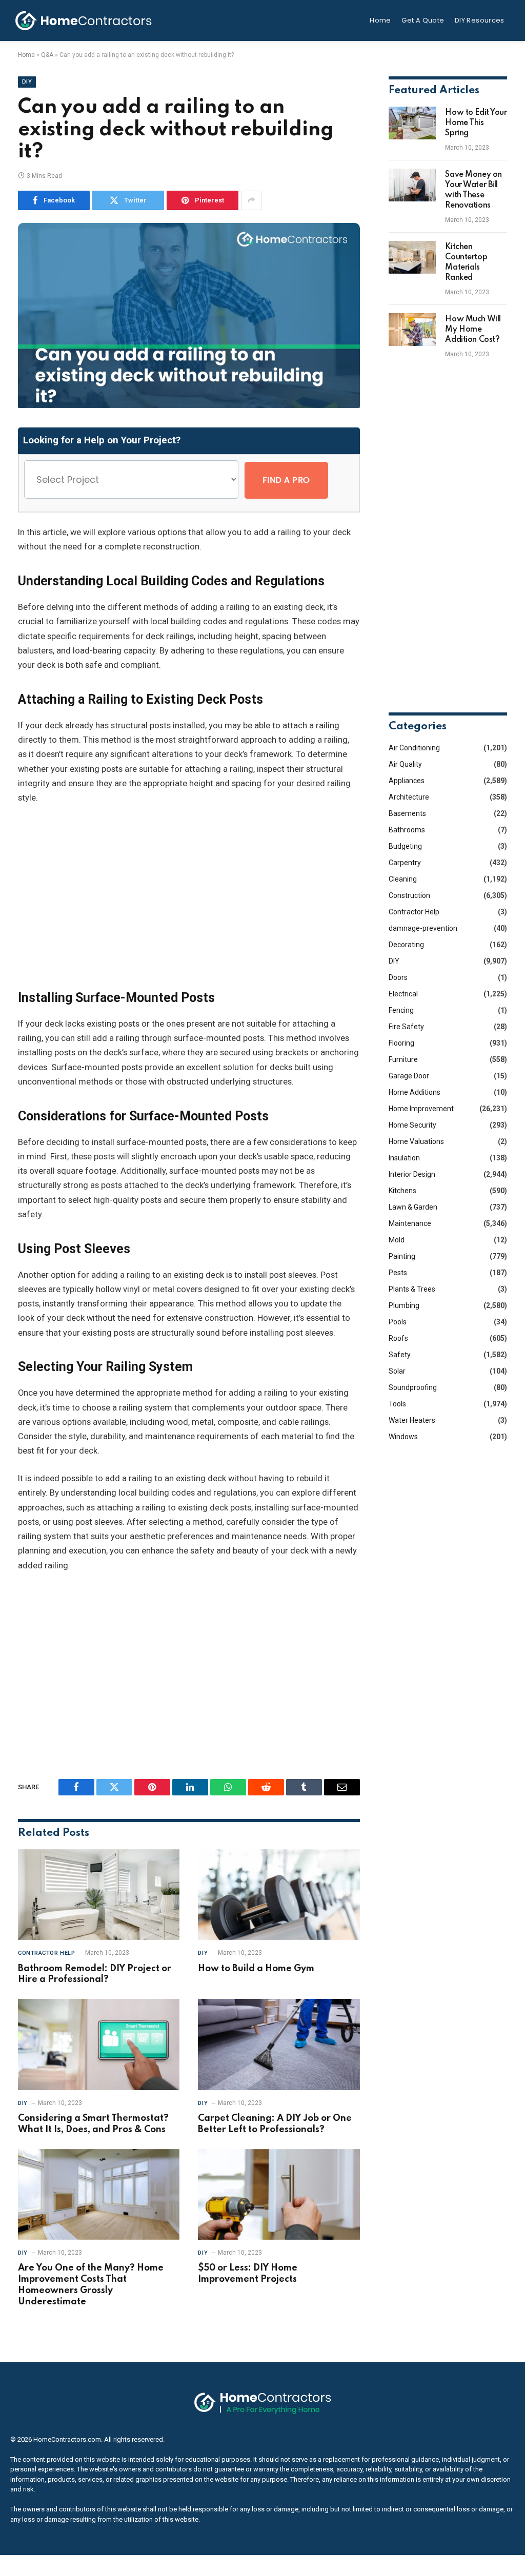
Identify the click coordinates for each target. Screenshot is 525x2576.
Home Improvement (421, 1109)
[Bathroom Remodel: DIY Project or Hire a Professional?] (99, 1895)
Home (380, 20)
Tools (397, 1404)
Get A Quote (423, 20)
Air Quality (405, 764)
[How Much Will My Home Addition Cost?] (412, 330)
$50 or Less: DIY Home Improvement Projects (248, 2274)
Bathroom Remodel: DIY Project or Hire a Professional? (95, 1974)
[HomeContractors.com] (84, 21)
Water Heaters (412, 1420)
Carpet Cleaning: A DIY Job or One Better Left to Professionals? (275, 2124)
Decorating (406, 945)
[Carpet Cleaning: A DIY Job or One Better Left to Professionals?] (279, 2044)
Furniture (403, 1059)
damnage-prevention (423, 928)
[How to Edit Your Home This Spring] (412, 123)
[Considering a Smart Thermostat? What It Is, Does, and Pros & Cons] (99, 2044)
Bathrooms (407, 830)
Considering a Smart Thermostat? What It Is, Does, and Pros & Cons (93, 2124)
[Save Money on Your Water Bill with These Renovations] (412, 185)
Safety (400, 1355)
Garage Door (409, 1076)
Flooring (401, 1043)
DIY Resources (480, 20)
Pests (398, 1273)
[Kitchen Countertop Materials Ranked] (412, 257)
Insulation (404, 1158)
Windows (403, 1437)
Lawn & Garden (413, 1207)
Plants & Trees (412, 1289)
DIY (27, 82)
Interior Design (412, 1174)
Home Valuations (416, 1141)
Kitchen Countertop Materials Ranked (466, 262)
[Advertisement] (189, 897)
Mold (397, 1240)
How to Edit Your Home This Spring (476, 123)
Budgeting (405, 846)
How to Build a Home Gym (256, 1969)
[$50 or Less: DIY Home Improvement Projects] (279, 2194)
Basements (407, 813)
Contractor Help (46, 1953)
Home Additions (415, 1092)
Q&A (47, 55)
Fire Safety (406, 1027)
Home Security (412, 1125)
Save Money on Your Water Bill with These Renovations (473, 190)
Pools (398, 1322)
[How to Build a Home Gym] (279, 1895)
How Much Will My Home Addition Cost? (473, 330)
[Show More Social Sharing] (251, 200)
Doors (398, 977)
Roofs (398, 1338)
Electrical (403, 994)
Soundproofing (413, 1387)
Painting (402, 1256)
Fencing (401, 1010)
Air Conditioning (414, 748)
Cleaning (403, 879)
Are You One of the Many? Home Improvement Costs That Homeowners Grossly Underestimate (91, 2285)
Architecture (409, 797)
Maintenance (410, 1223)
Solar (397, 1371)
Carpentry (405, 863)
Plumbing (404, 1305)
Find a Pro (286, 480)
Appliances (407, 781)
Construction (409, 895)
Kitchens (402, 1191)
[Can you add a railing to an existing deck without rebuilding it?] (189, 405)
